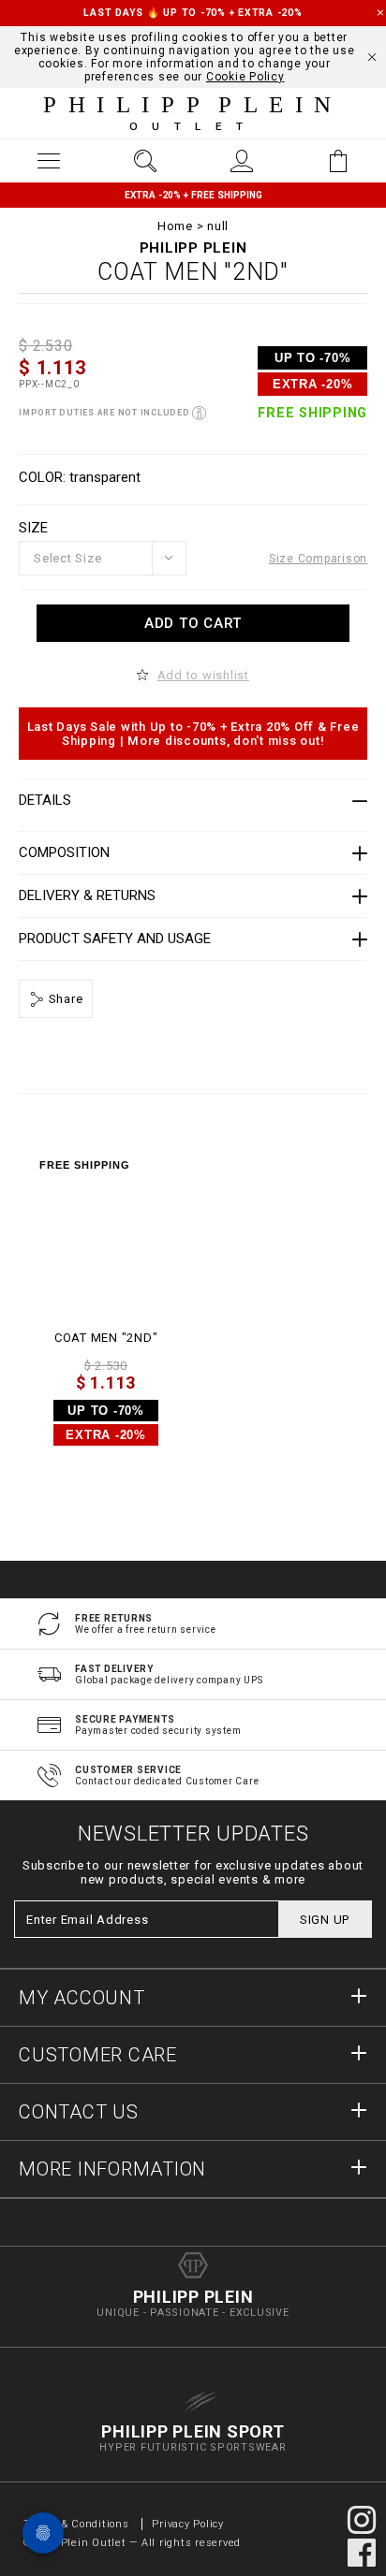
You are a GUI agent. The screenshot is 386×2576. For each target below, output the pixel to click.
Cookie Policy (245, 77)
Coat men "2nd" (106, 1338)
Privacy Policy (188, 2524)
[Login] (241, 161)
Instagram (362, 2520)
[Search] (145, 161)
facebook (362, 2553)
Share (64, 999)
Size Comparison (318, 559)
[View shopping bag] (338, 161)
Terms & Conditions (78, 2524)
